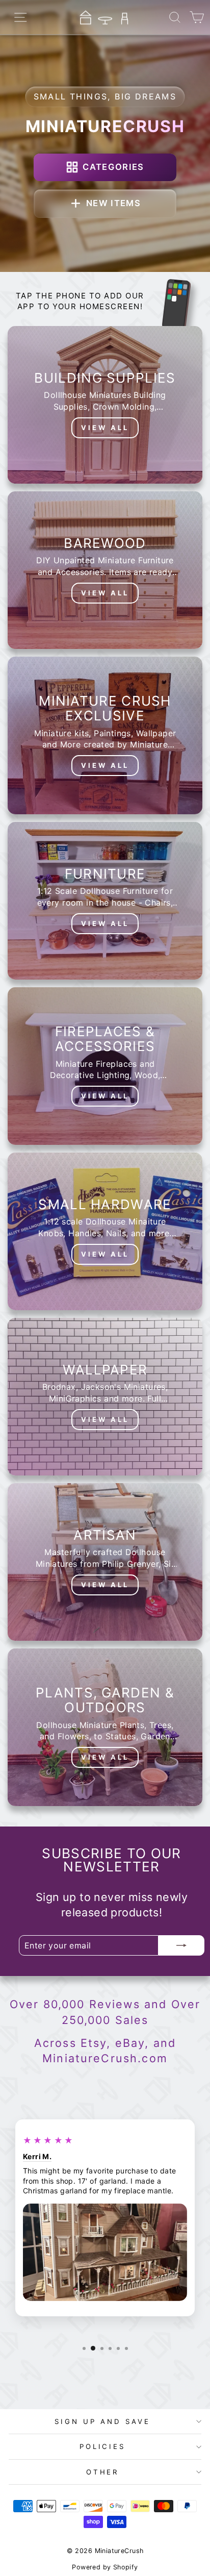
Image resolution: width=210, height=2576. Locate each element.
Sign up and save (102, 2421)
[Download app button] (176, 305)
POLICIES (103, 2446)
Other (103, 2472)
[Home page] (105, 17)
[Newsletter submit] (181, 1945)
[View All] (105, 405)
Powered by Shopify (105, 2567)
